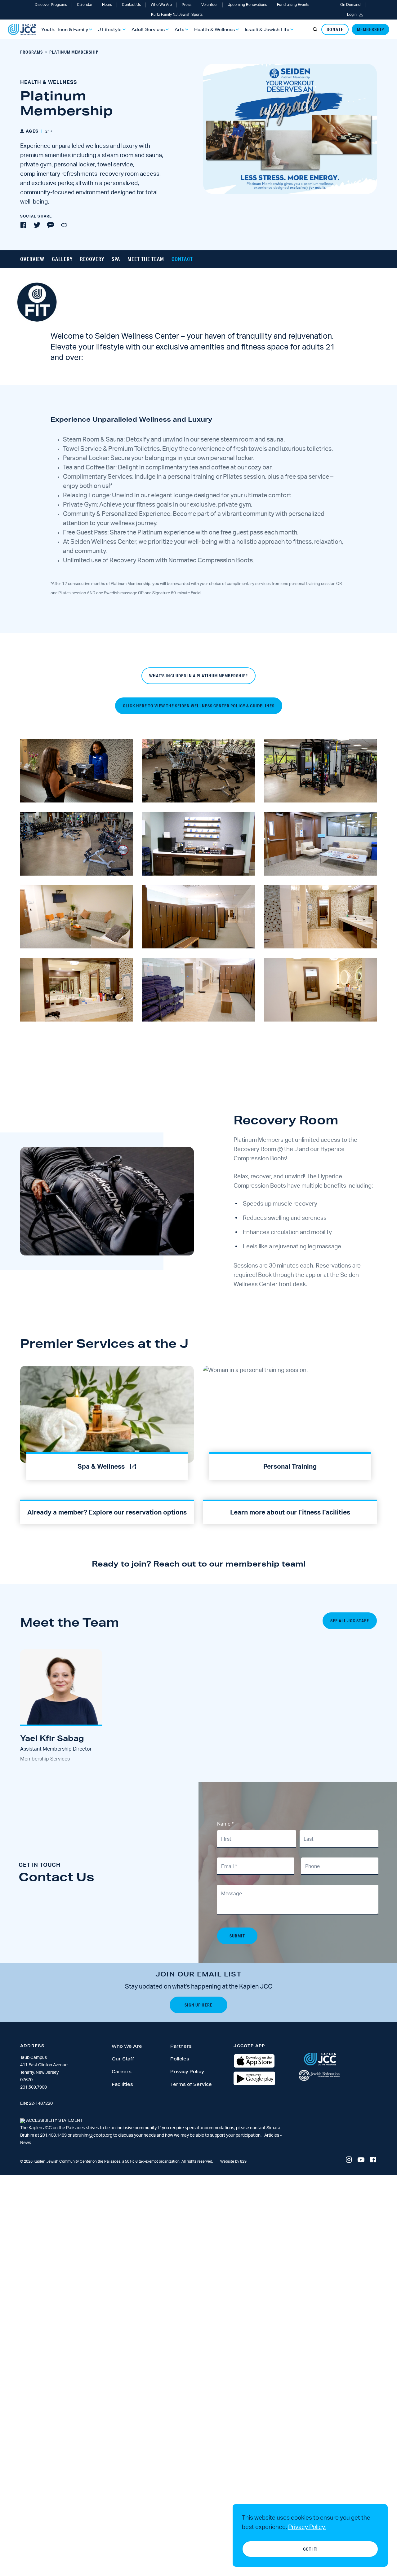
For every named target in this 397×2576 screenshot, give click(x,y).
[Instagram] (349, 2160)
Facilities (122, 2084)
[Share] (64, 225)
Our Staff (123, 2059)
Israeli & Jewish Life (267, 29)
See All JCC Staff (350, 1621)
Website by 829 (233, 2161)
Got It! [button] (310, 2549)
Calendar (85, 5)
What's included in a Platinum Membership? (198, 676)
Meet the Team (146, 259)
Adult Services (148, 29)
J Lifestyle (110, 29)
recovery (92, 259)
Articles (272, 2135)
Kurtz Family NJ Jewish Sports (177, 15)
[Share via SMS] (51, 225)
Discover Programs (51, 5)
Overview (32, 259)
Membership (370, 29)
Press (187, 5)
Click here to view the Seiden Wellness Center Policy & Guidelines (199, 706)
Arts (179, 29)
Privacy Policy (187, 2072)
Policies (180, 2059)
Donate (335, 29)
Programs (31, 52)
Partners (181, 2046)
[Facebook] (373, 2160)
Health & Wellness (214, 29)
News (26, 2143)
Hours (107, 5)
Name (225, 1824)
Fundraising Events (293, 5)
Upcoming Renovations (247, 5)
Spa (116, 259)
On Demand (350, 5)
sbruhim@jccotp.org (92, 2135)
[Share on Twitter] (37, 225)
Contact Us (131, 5)
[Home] (22, 30)
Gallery (62, 259)
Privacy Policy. (307, 2527)
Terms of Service (191, 2084)
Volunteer (210, 5)
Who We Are (161, 5)
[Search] (315, 29)
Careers (122, 2072)
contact (182, 259)
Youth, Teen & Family (65, 29)
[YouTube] (361, 2160)
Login (352, 15)
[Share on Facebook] (23, 225)
